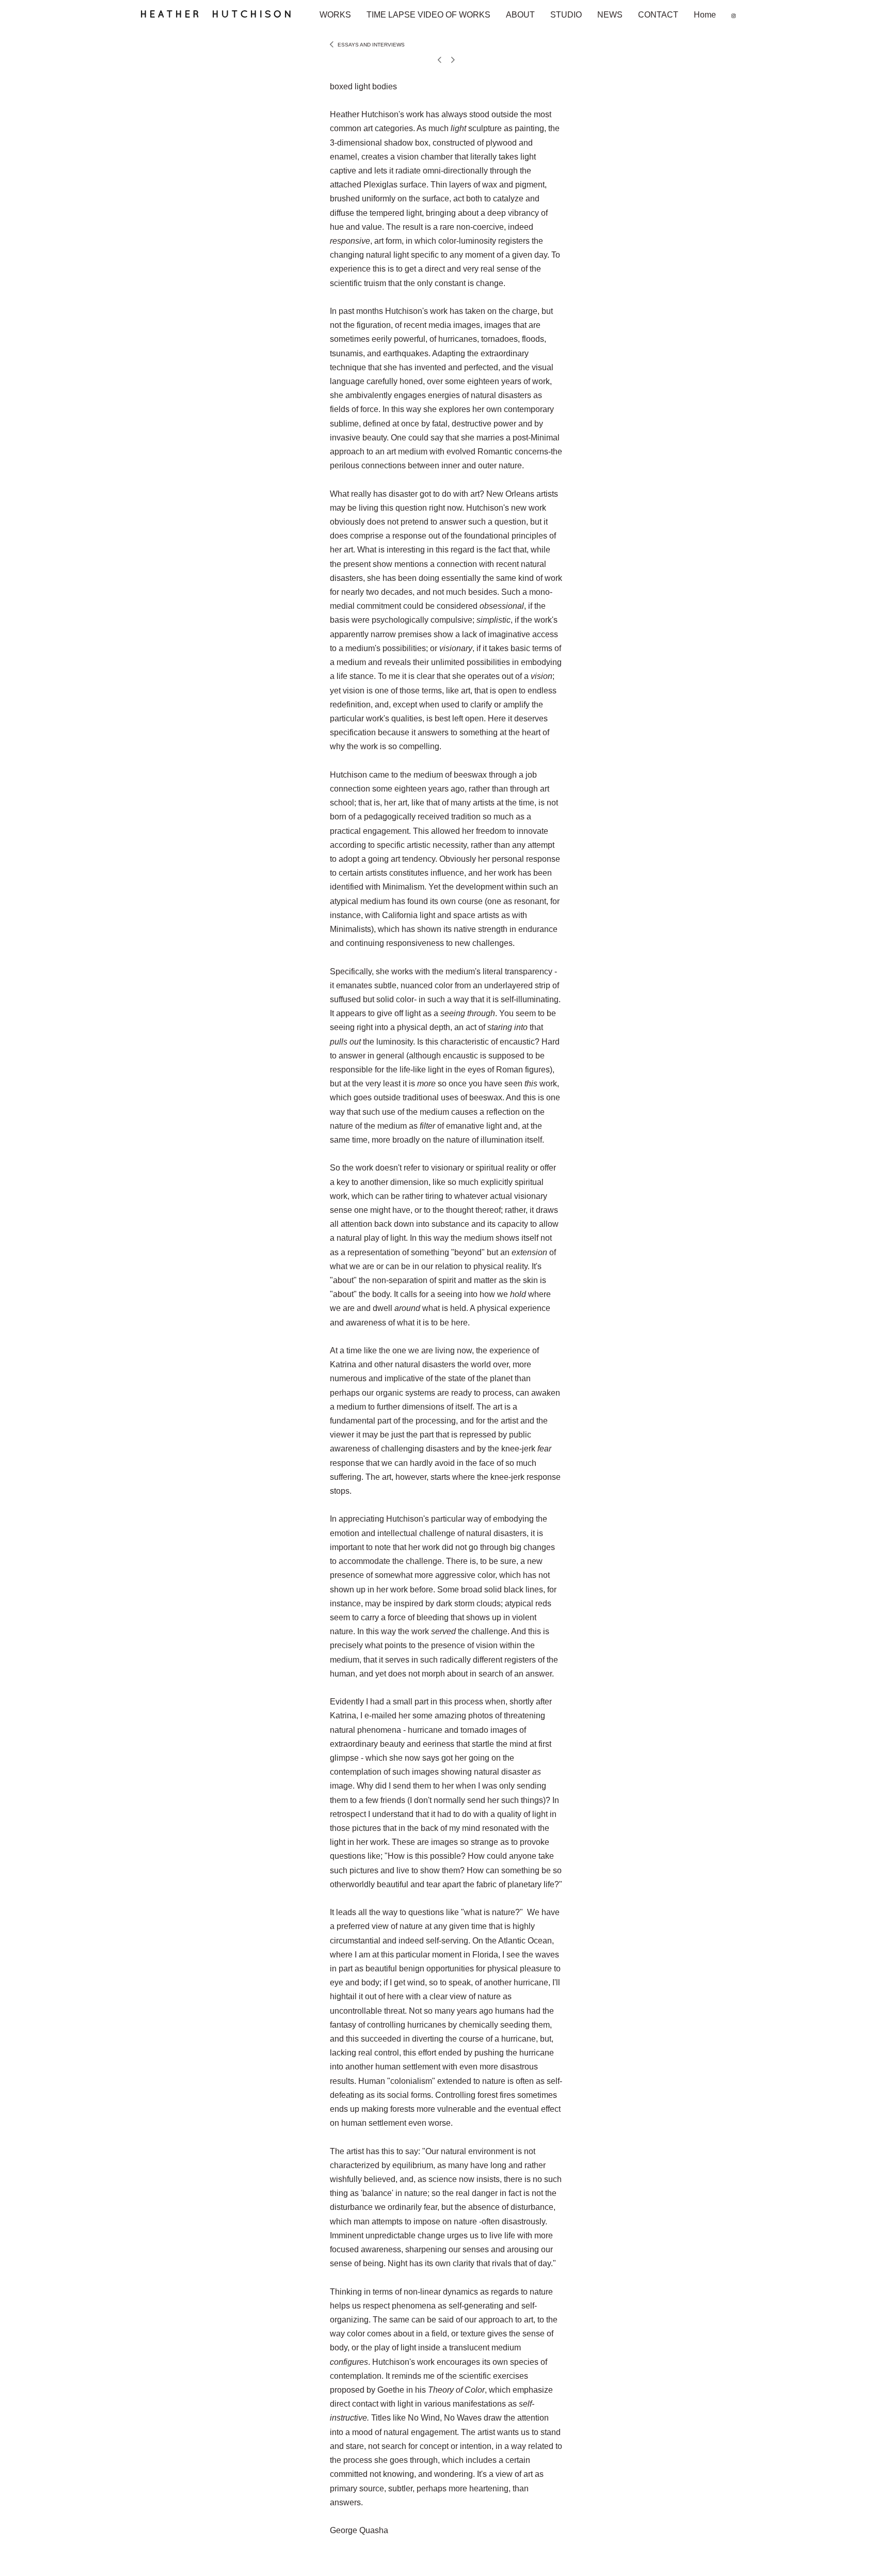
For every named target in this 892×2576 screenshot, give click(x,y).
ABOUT (520, 15)
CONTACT (658, 15)
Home (705, 15)
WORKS (335, 15)
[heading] (223, 19)
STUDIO (566, 15)
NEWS (610, 15)
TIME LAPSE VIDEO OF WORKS (428, 15)
